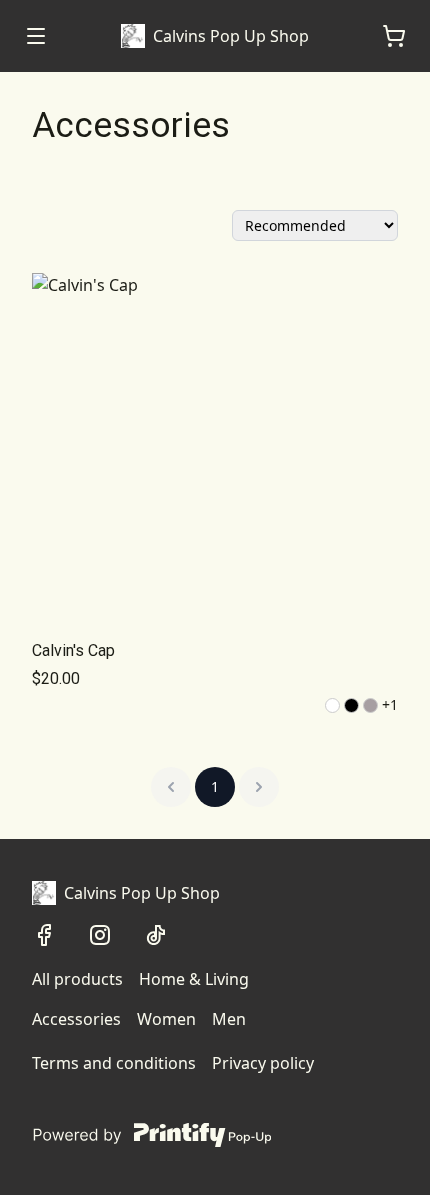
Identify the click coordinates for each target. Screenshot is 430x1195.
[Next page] (259, 787)
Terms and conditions (114, 1063)
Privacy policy (263, 1063)
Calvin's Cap (73, 650)
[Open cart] (394, 36)
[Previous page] (171, 787)
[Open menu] (36, 36)
